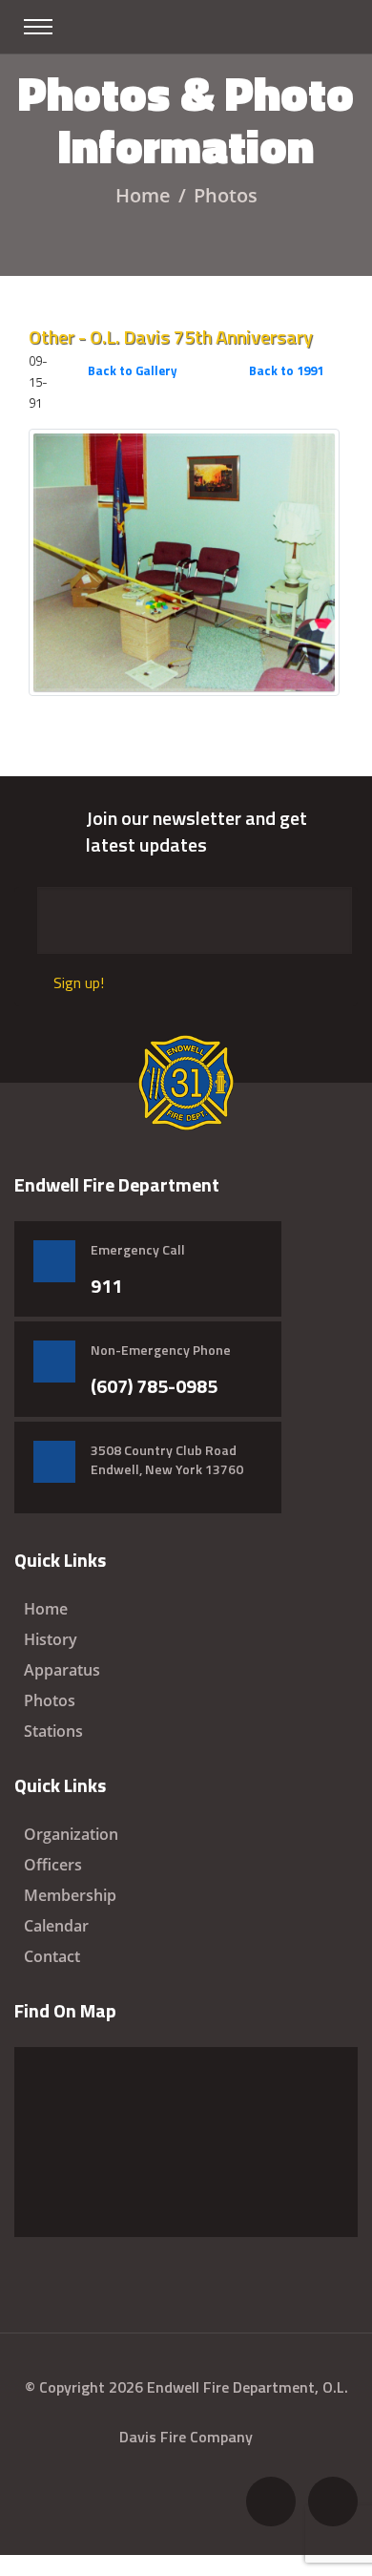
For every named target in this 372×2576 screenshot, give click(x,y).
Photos (50, 1700)
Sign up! (79, 982)
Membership (70, 1895)
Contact (52, 1956)
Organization (71, 1834)
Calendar (56, 1926)
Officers (53, 1865)
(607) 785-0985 (154, 1386)
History (51, 1639)
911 (106, 1286)
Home (143, 195)
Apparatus (62, 1670)
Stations (53, 1731)
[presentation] (314, 405)
